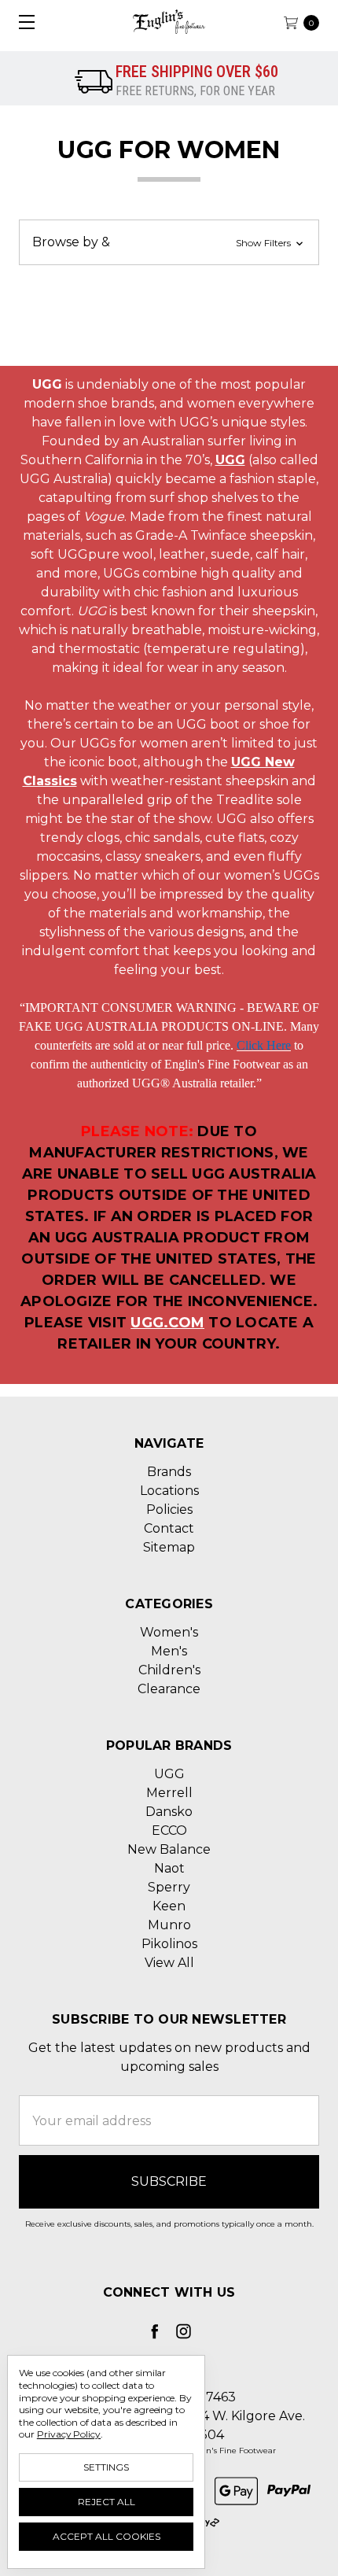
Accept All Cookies (107, 2536)
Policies (169, 1509)
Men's (169, 1651)
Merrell (169, 1793)
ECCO (169, 1831)
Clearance (169, 1689)
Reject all (107, 2502)
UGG (169, 1774)
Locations (169, 1491)
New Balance (169, 1849)
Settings (106, 2467)
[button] (169, 242)
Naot (169, 1868)
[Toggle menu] (22, 22)
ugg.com (167, 1323)
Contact (169, 1528)
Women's (169, 1632)
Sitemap (169, 1547)
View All (169, 1963)
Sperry (169, 1887)
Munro (169, 1925)
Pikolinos (169, 1944)
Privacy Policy (69, 2434)
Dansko (169, 1812)
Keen (169, 1906)
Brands (169, 1472)
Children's (169, 1670)
